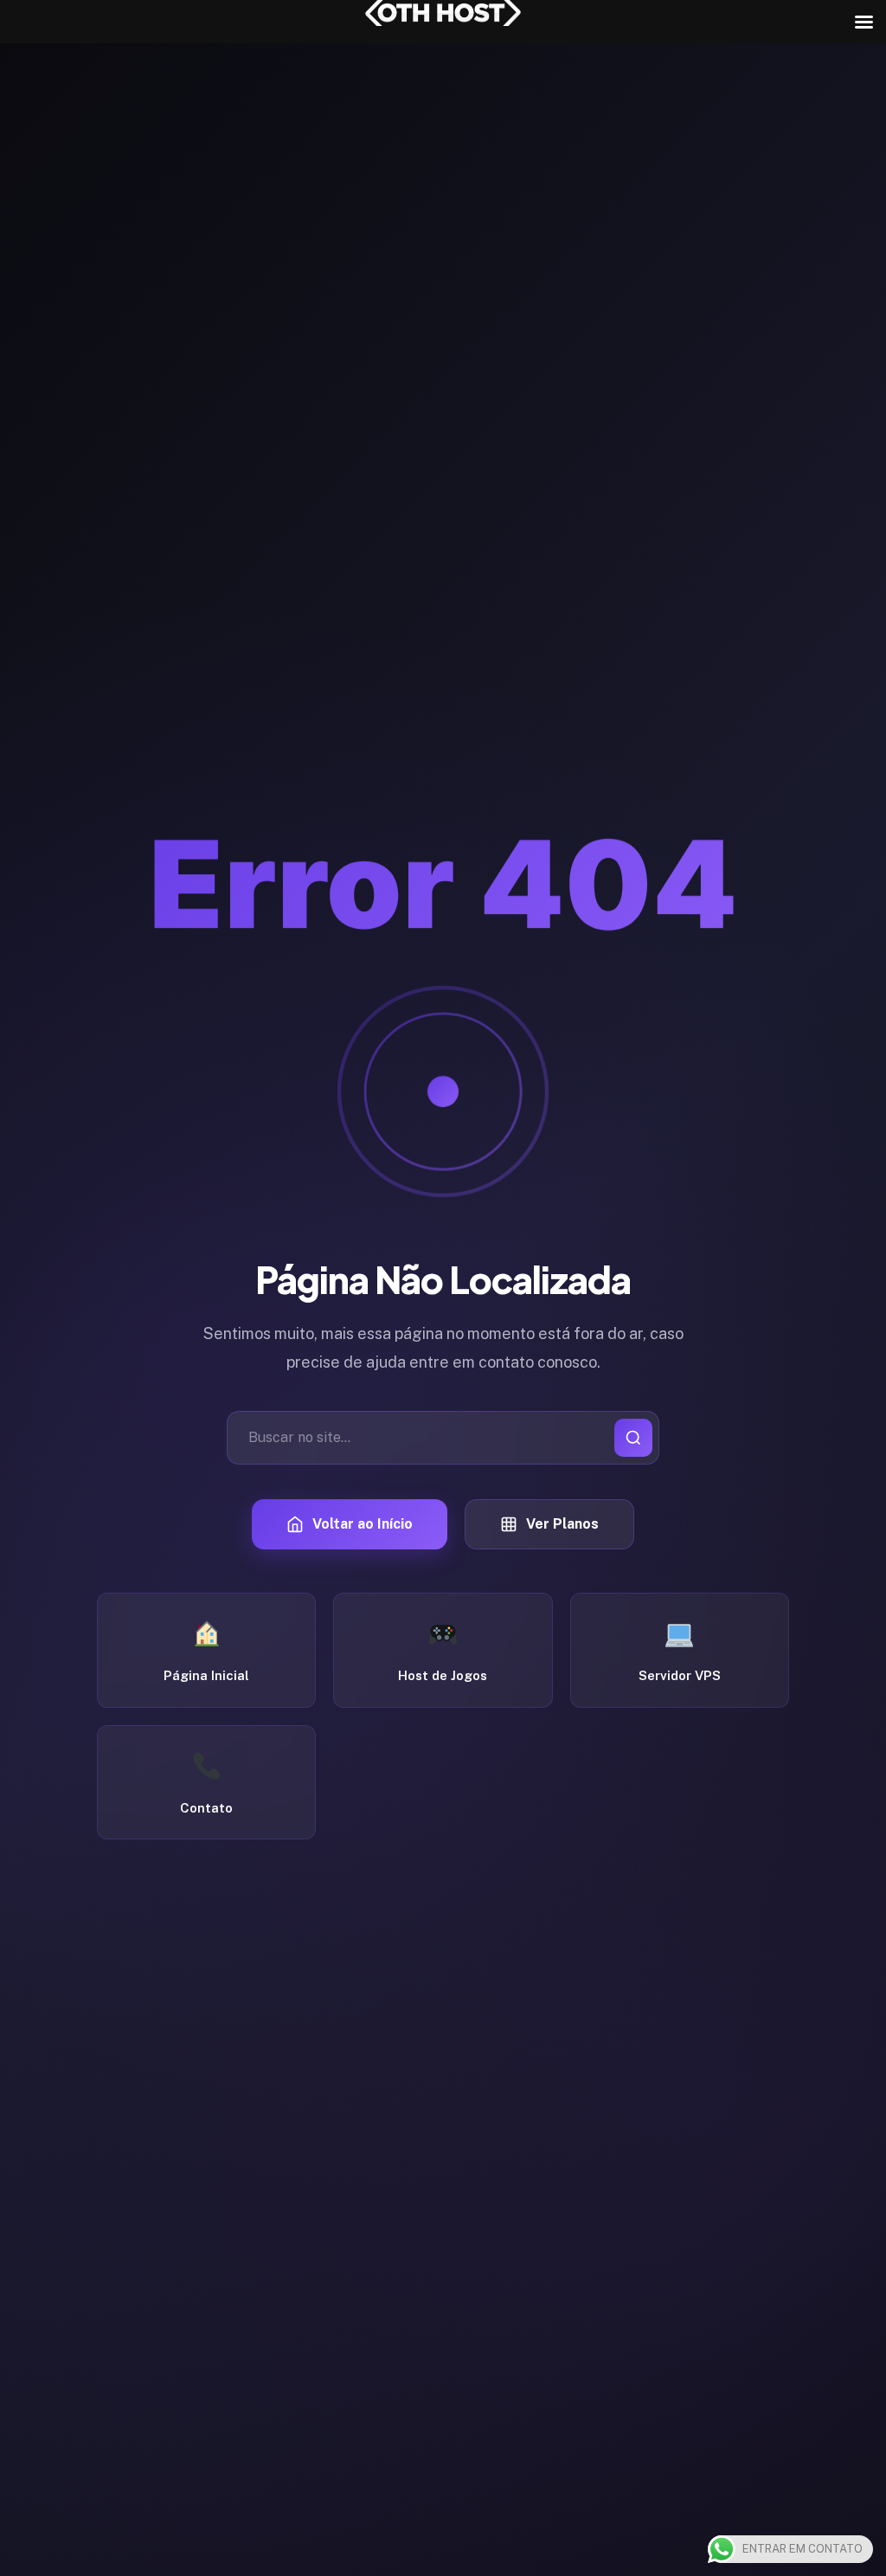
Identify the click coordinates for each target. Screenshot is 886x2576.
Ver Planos (562, 1524)
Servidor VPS (680, 1675)
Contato (206, 1808)
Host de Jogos (443, 1675)
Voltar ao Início (363, 1524)
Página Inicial (206, 1675)
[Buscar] (633, 1438)
